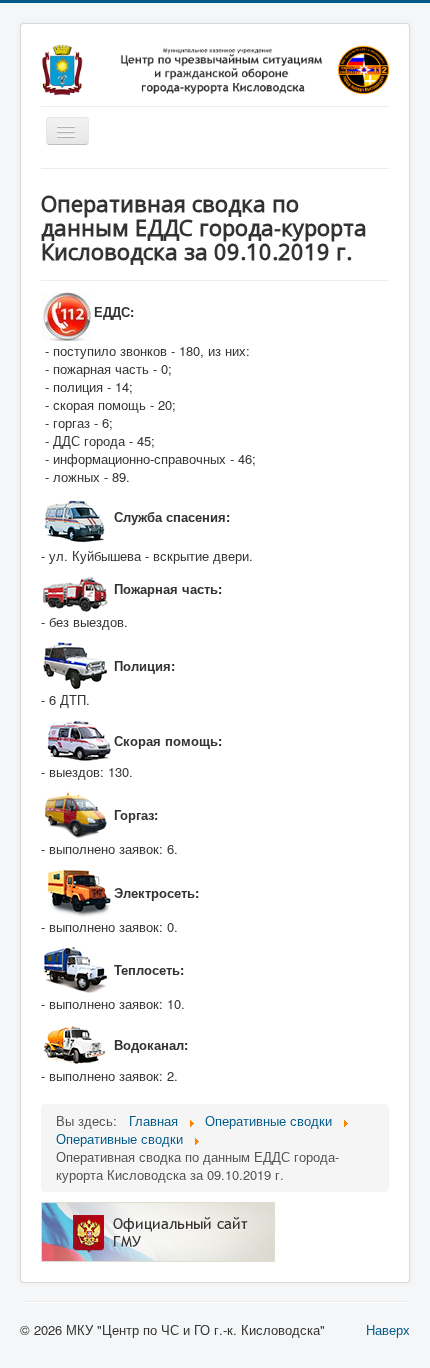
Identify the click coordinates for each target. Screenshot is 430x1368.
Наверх (388, 1329)
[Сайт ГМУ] (158, 1230)
